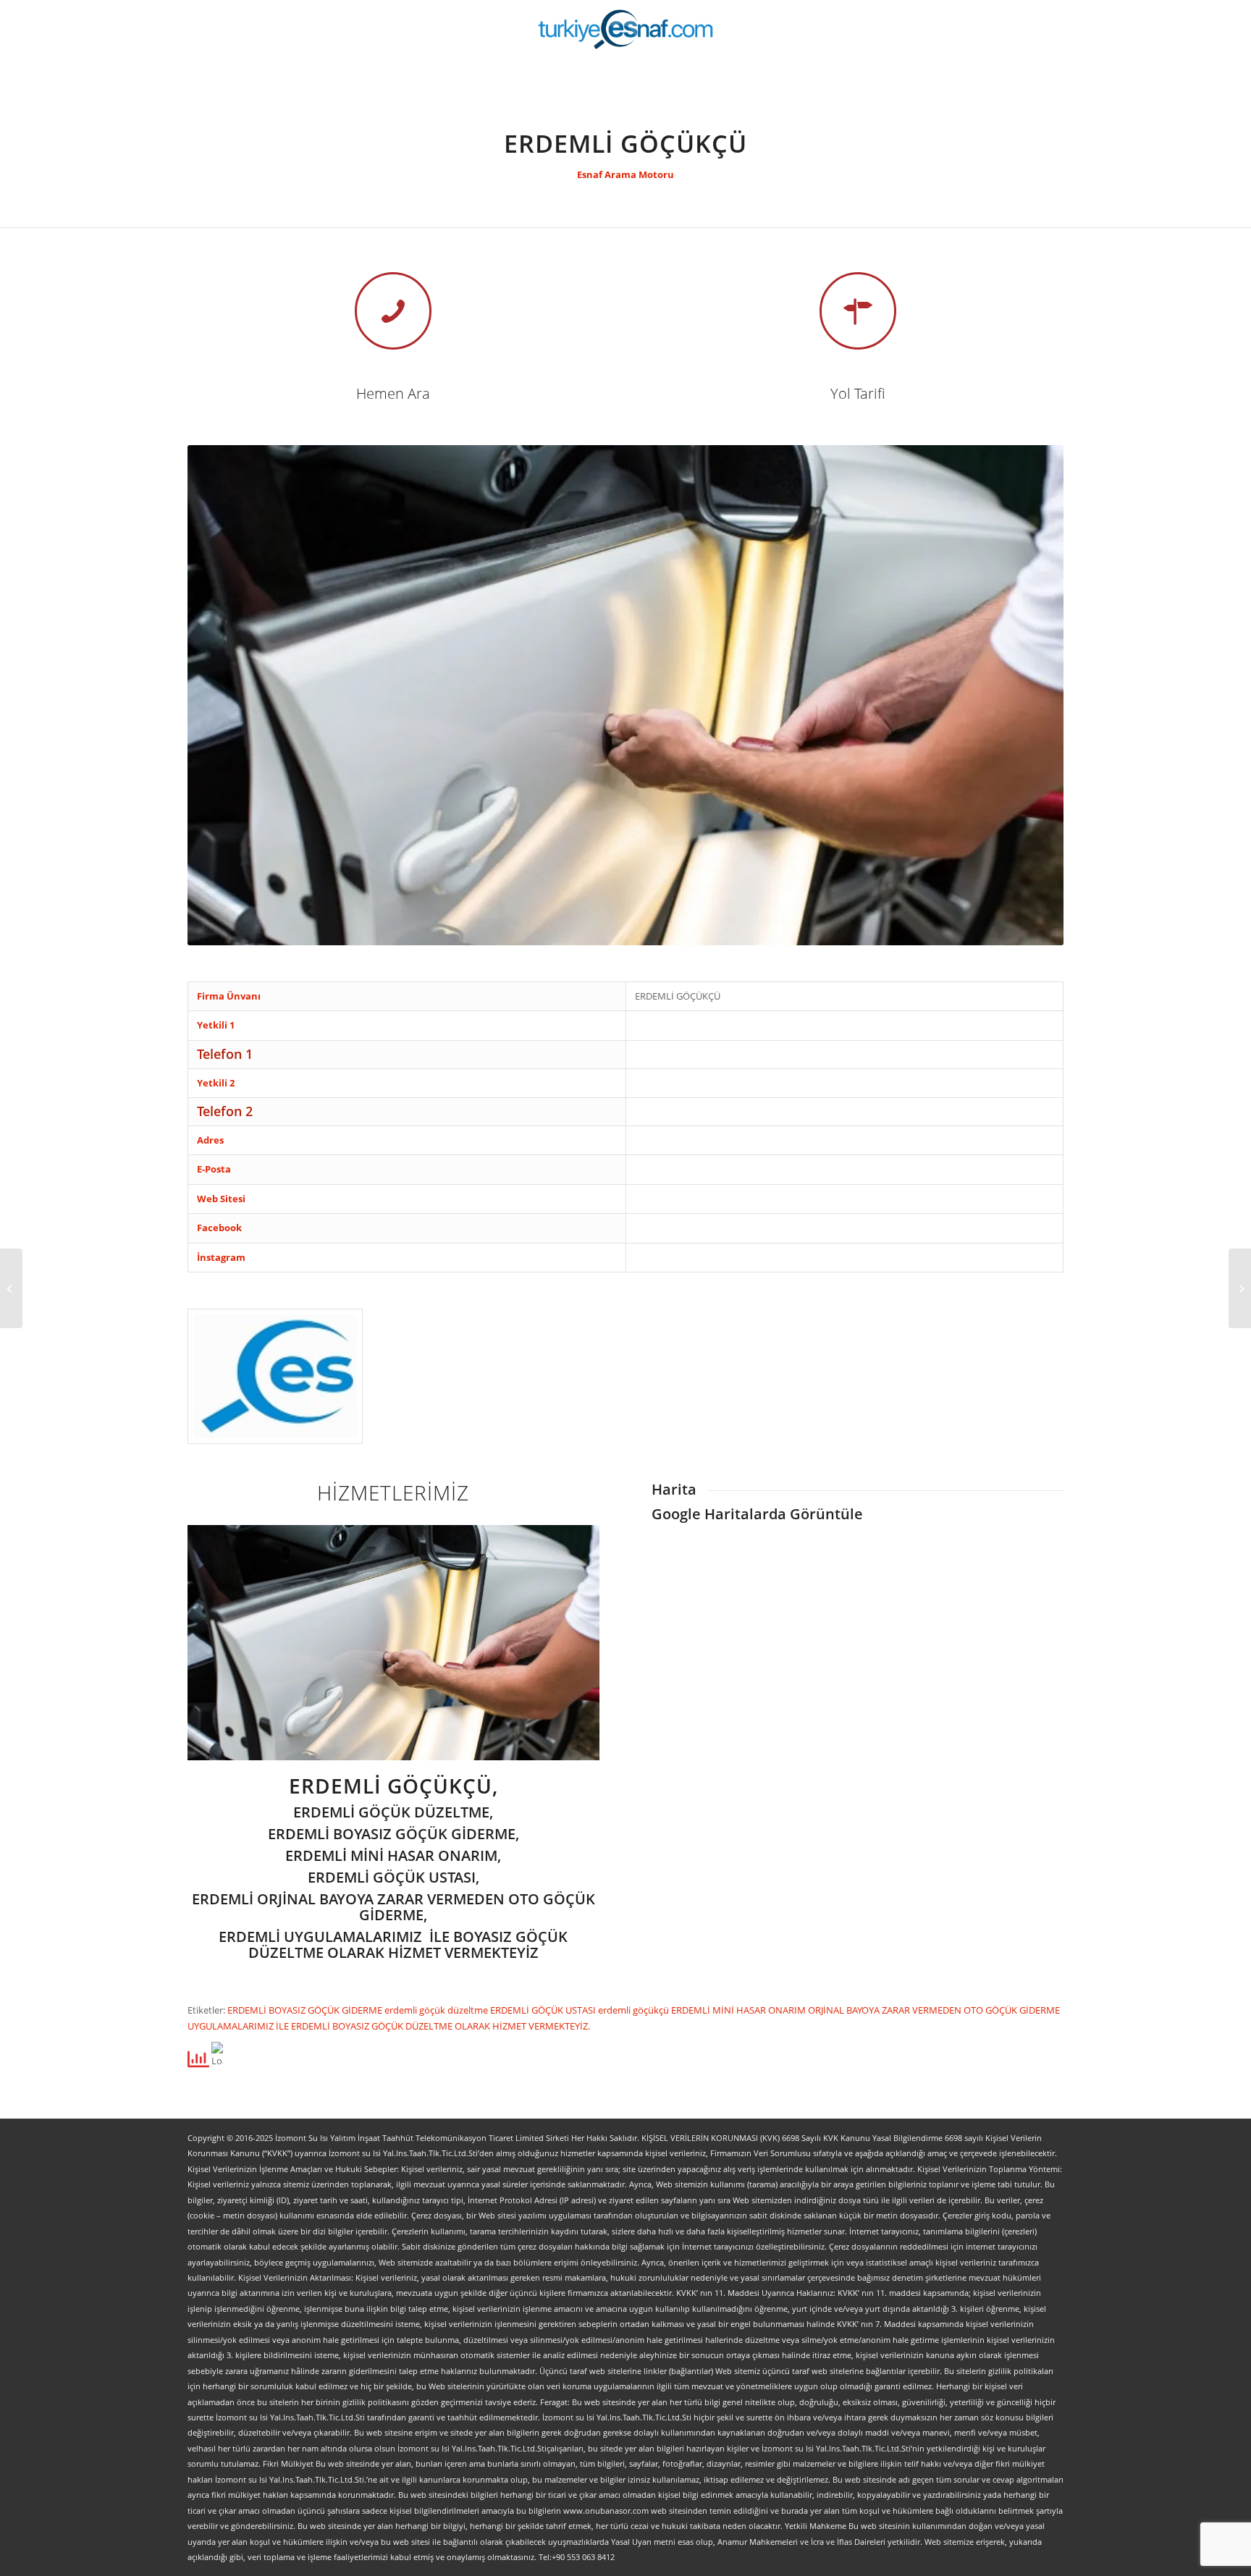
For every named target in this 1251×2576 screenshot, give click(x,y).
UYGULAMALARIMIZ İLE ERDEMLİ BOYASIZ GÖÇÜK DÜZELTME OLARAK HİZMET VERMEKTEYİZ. (389, 2026)
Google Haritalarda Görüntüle (757, 1514)
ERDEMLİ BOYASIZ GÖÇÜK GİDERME (306, 2010)
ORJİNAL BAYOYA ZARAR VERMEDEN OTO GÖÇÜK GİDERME (934, 2010)
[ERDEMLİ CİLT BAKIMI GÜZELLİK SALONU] (1240, 1288)
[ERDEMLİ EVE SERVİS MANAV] (11, 1288)
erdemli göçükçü (635, 2010)
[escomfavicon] (275, 1376)
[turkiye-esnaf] (626, 29)
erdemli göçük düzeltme (437, 2010)
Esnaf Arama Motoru (625, 174)
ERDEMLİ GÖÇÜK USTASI (544, 2010)
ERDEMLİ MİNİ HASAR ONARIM (740, 2010)
